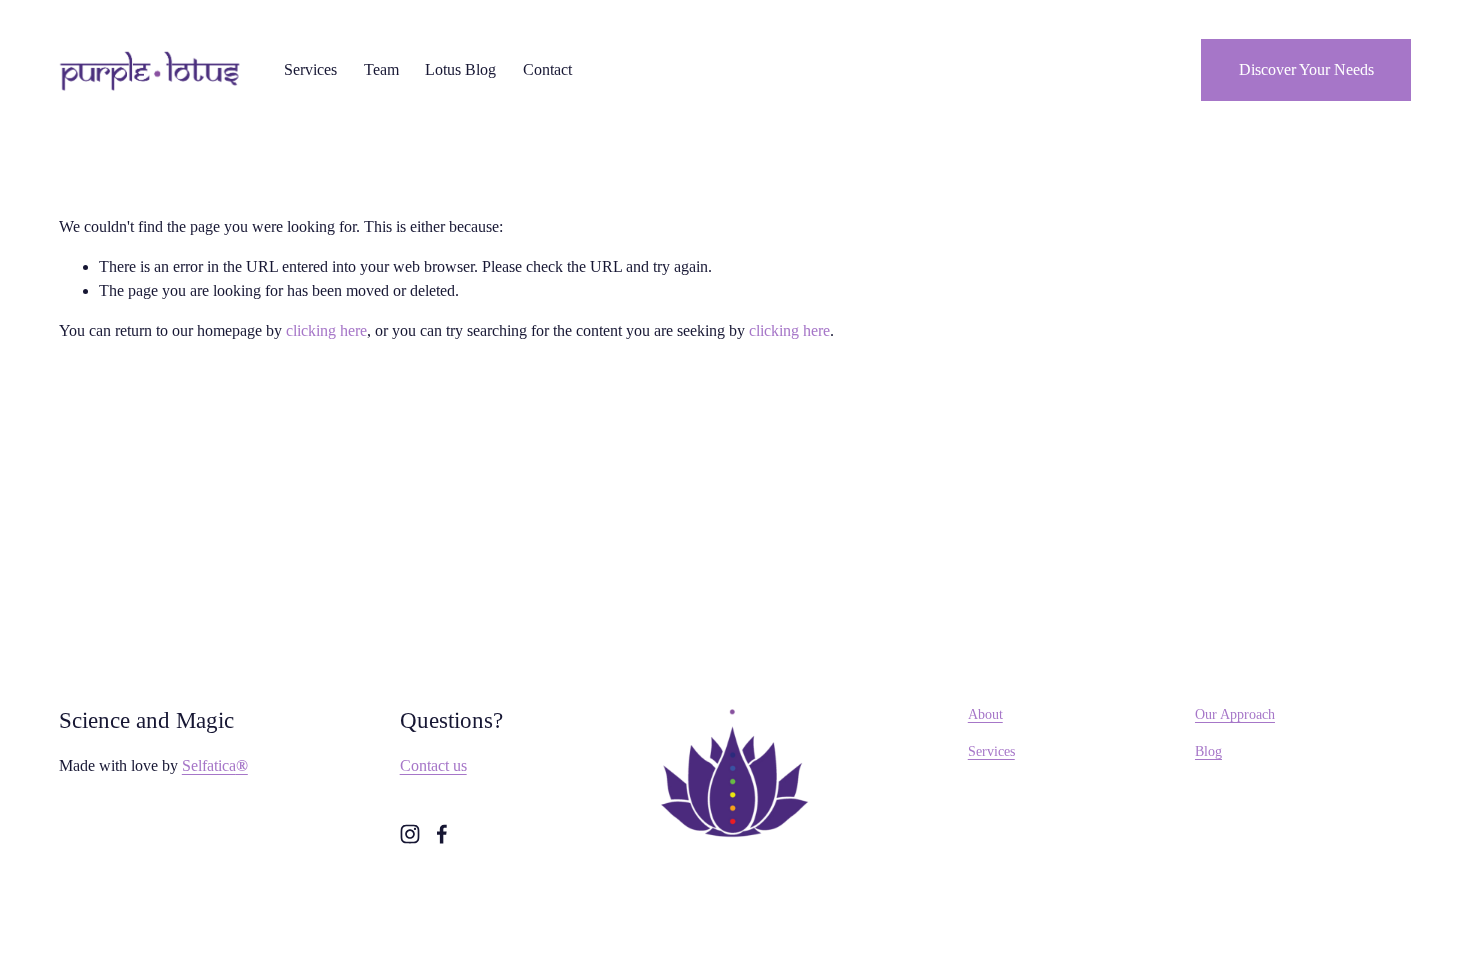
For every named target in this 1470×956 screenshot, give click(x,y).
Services (991, 751)
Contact (547, 69)
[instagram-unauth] (410, 834)
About (985, 714)
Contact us (433, 765)
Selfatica (215, 765)
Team (381, 69)
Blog (1208, 751)
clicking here (326, 330)
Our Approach (1235, 714)
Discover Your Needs (1306, 69)
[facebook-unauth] (442, 834)
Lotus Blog (460, 69)
